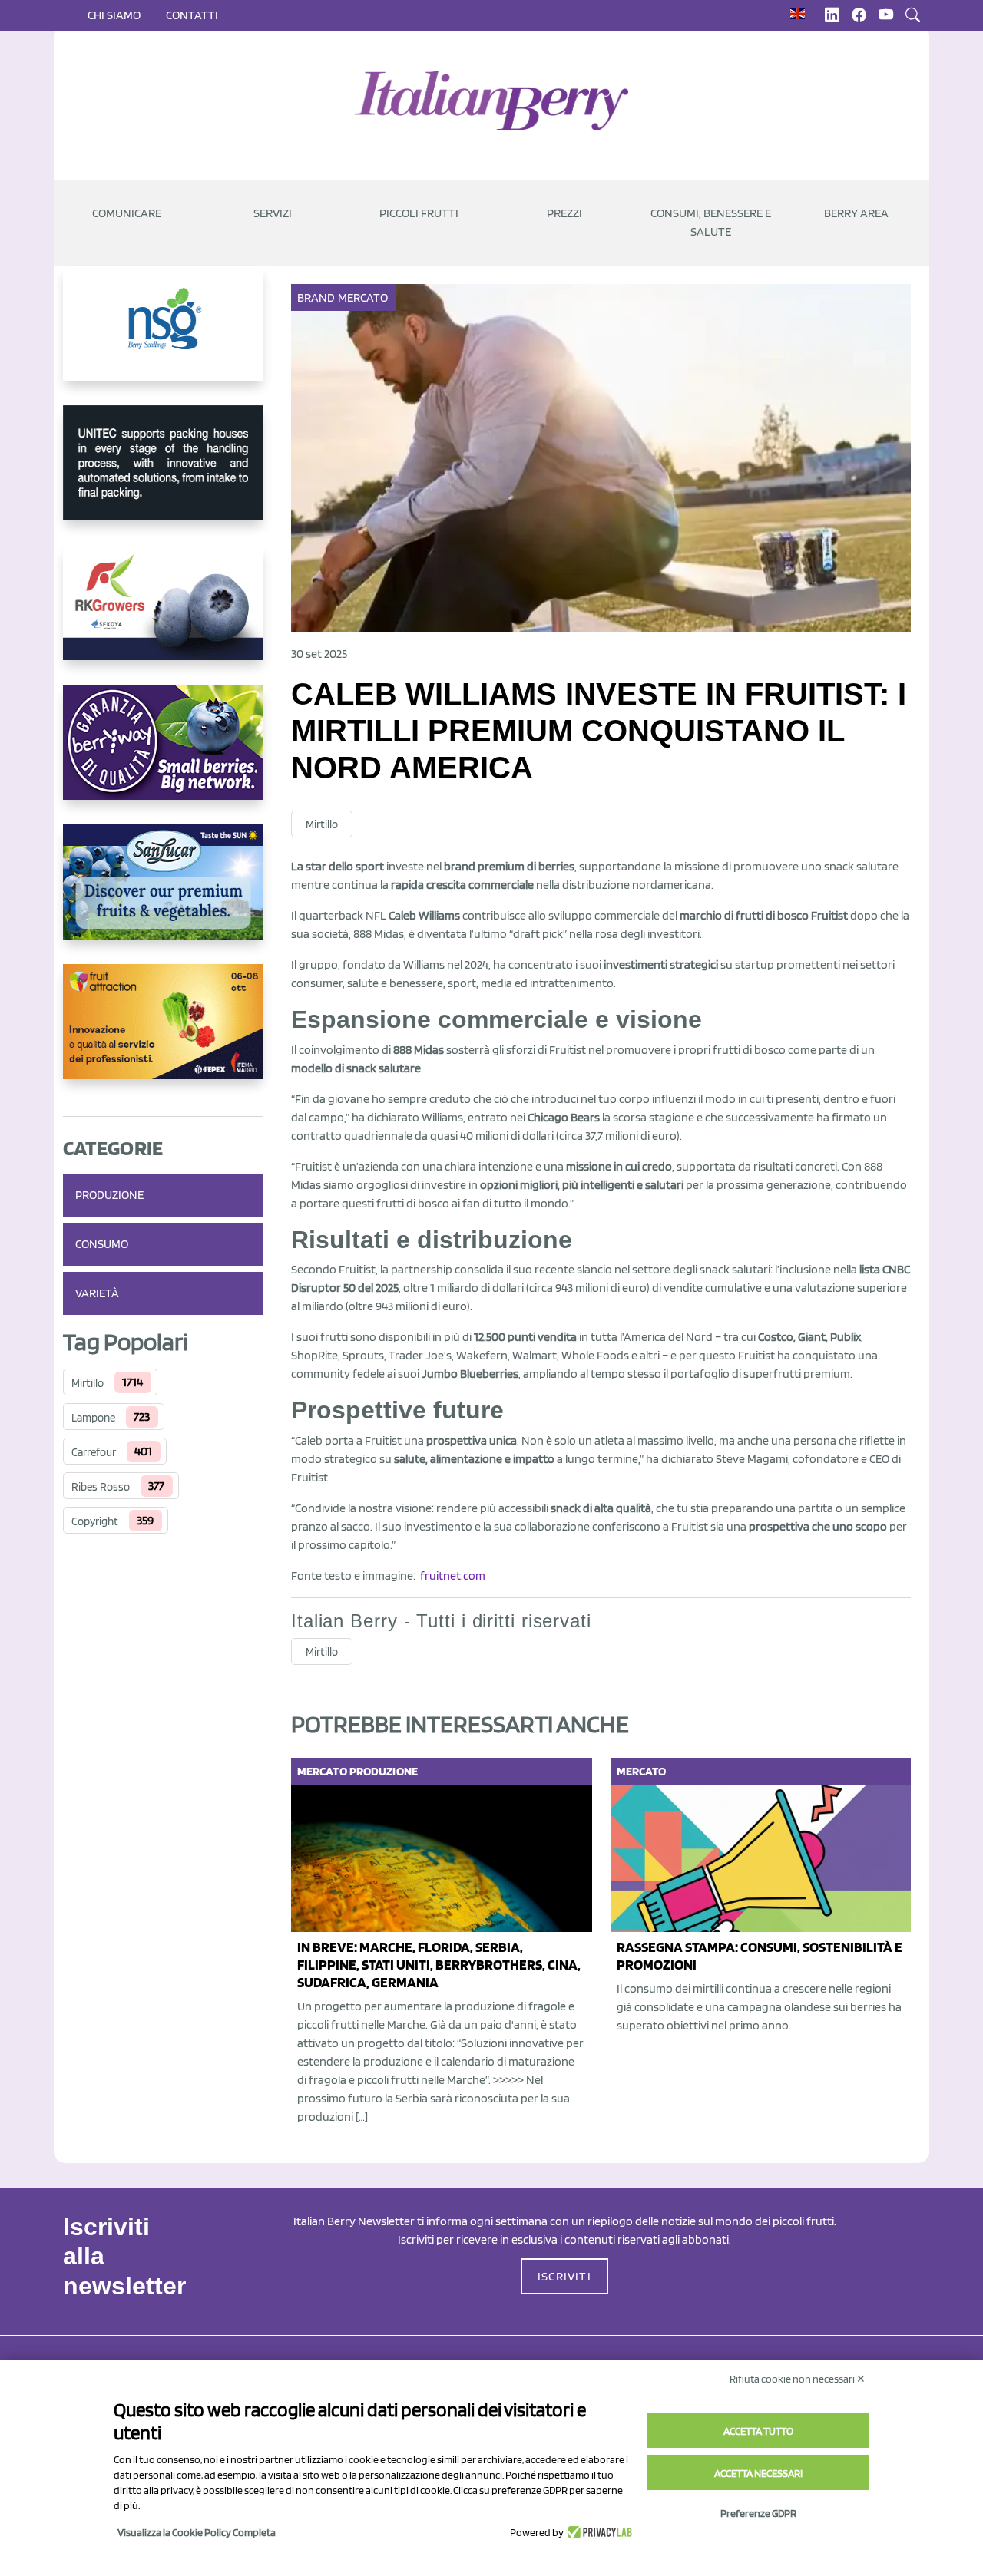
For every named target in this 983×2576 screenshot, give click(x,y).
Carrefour (94, 1452)
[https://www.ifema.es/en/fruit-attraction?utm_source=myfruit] (163, 1034)
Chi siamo (114, 15)
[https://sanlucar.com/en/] (163, 894)
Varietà (97, 1293)
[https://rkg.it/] (163, 615)
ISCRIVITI (564, 2276)
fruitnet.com (453, 1575)
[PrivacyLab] (598, 2532)
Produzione (109, 1195)
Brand (316, 297)
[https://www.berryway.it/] (163, 755)
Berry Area (856, 213)
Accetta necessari (758, 2473)
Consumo (102, 1244)
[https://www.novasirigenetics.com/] (163, 335)
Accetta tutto (758, 2431)
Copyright (95, 1521)
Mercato (363, 297)
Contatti (192, 15)
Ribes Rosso (101, 1487)
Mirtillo (88, 1383)
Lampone (93, 1418)
